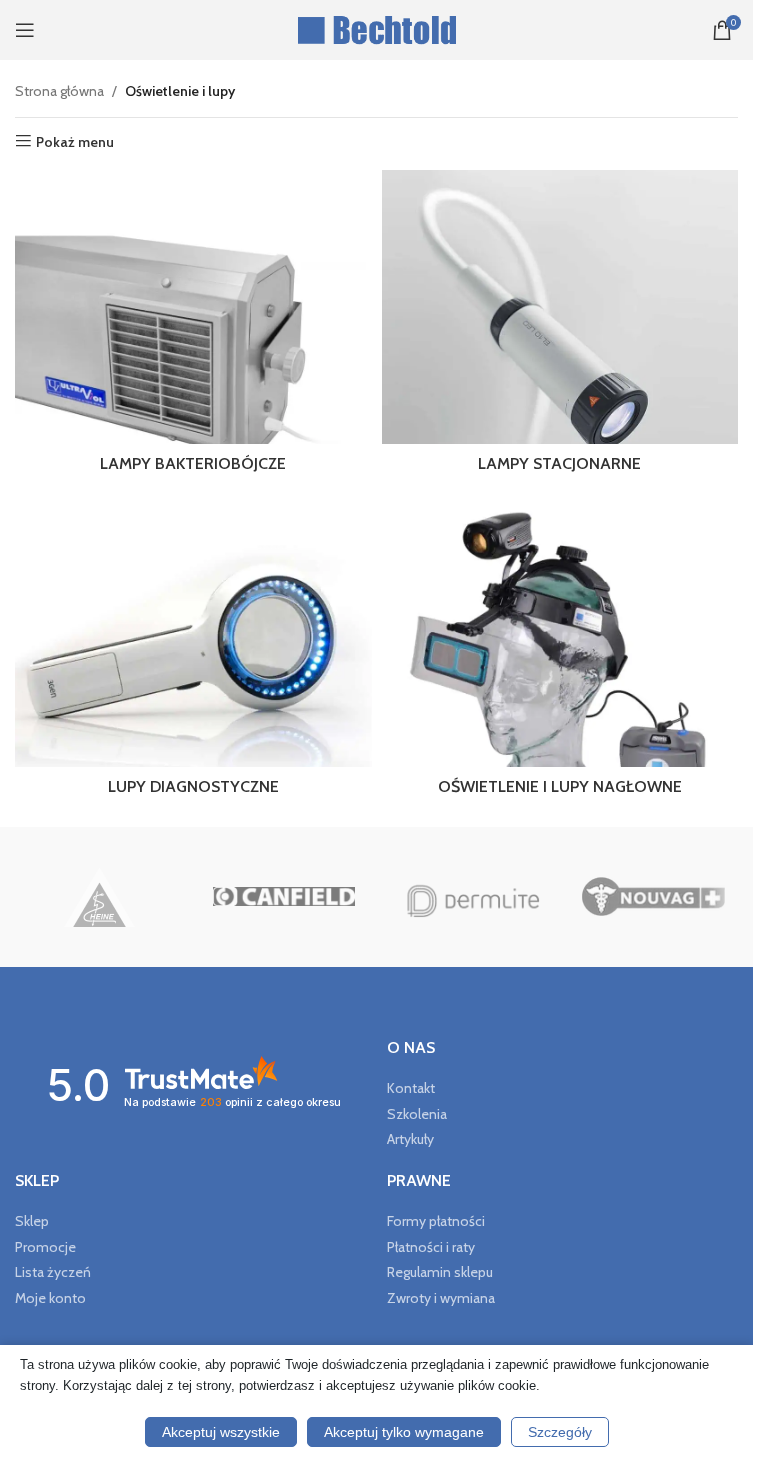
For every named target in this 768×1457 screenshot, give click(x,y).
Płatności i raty (431, 1247)
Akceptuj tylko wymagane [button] (404, 1432)
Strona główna (59, 91)
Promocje (45, 1247)
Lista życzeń (53, 1272)
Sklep (32, 1221)
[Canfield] (284, 897)
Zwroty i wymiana (441, 1298)
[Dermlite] (468, 897)
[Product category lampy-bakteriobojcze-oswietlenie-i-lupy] (193, 326)
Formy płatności (436, 1221)
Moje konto (50, 1298)
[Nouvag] (653, 897)
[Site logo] (376, 28)
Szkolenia (417, 1114)
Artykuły (410, 1139)
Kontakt (411, 1088)
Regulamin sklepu (440, 1272)
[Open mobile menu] (25, 30)
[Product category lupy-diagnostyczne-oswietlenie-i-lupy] (193, 649)
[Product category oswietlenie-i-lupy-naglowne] (560, 649)
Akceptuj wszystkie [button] (221, 1432)
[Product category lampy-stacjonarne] (560, 326)
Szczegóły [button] (560, 1432)
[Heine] (99, 897)
